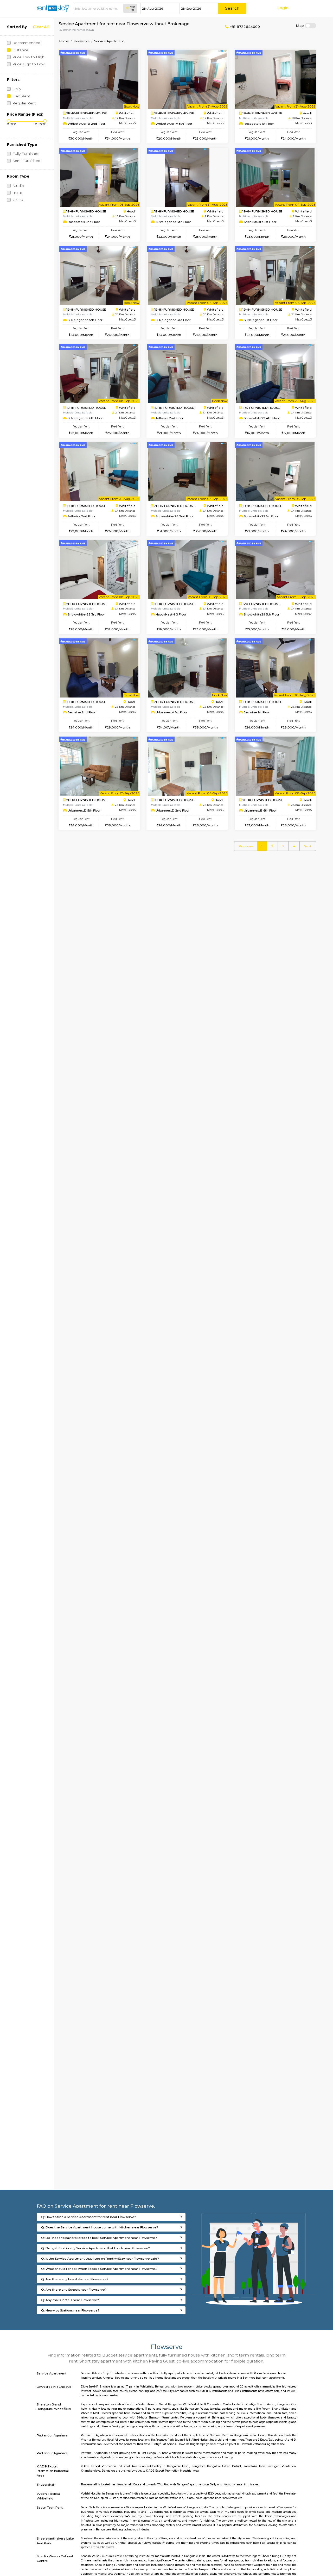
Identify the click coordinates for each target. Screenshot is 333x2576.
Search (232, 8)
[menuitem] (246, 846)
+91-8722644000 (244, 27)
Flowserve (82, 41)
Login (283, 8)
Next (308, 846)
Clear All (41, 27)
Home (64, 41)
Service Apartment (109, 41)
